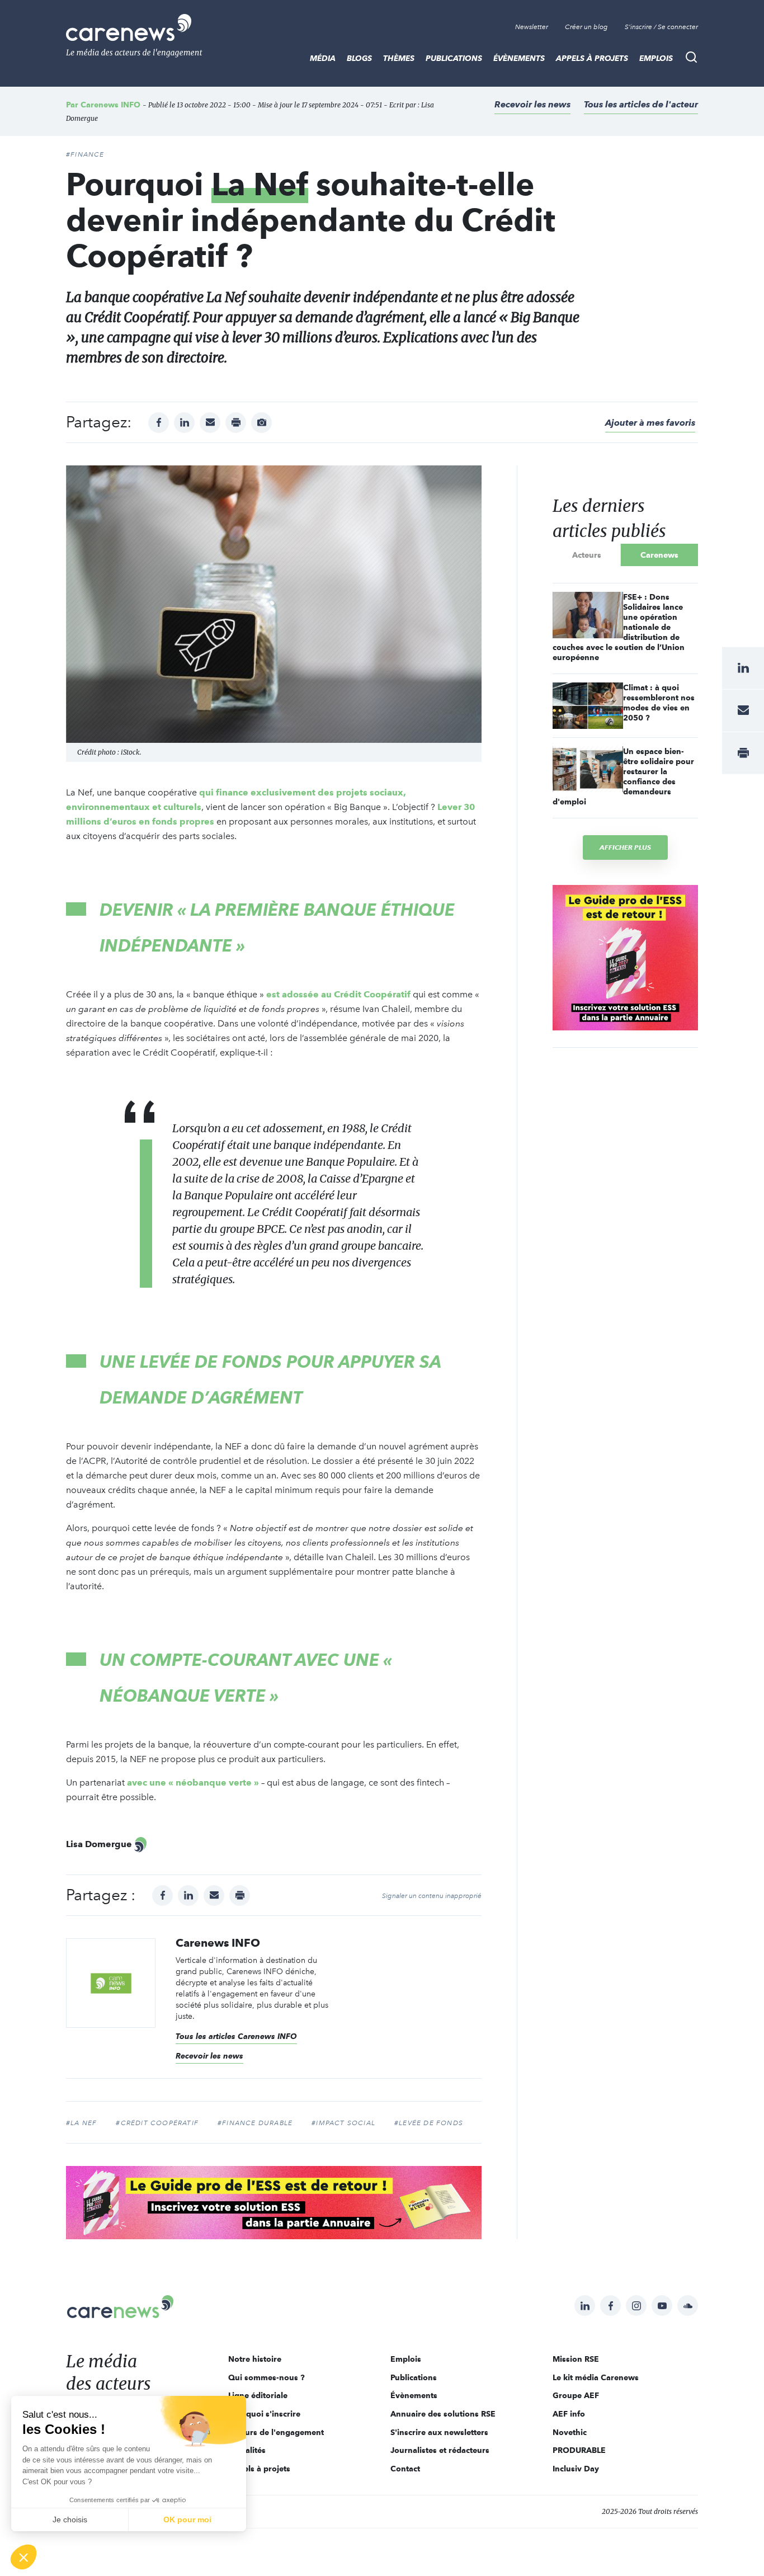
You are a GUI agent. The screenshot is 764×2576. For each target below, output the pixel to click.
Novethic (570, 2432)
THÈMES (399, 58)
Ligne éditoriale (258, 2395)
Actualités (247, 2450)
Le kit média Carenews (596, 2377)
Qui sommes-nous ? (267, 2377)
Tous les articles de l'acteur (641, 104)
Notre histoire (255, 2359)
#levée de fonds (429, 2123)
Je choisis (70, 2520)
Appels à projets (592, 58)
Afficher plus (625, 847)
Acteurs (587, 555)
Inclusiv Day (576, 2469)
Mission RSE (576, 2359)
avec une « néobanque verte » (193, 1783)
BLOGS (359, 58)
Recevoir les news (532, 104)
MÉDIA (323, 58)
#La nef (81, 2123)
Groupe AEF (576, 2395)
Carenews (659, 555)
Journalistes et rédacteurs (440, 2450)
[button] (23, 2557)
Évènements (519, 58)
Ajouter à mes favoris (650, 423)
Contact (405, 2469)
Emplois (656, 58)
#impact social (343, 2123)
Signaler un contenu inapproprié (432, 1896)
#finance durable (255, 2123)
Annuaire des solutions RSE (443, 2414)
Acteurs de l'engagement (276, 2432)
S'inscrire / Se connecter (661, 27)
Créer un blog (586, 27)
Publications (454, 58)
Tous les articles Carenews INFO (236, 2036)
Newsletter (532, 27)
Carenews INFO (110, 105)
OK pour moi (187, 2520)
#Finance (85, 154)
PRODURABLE (579, 2450)
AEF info (569, 2414)
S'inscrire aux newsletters (439, 2432)
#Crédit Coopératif (157, 2123)
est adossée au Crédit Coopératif (338, 994)
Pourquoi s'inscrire (264, 2414)
